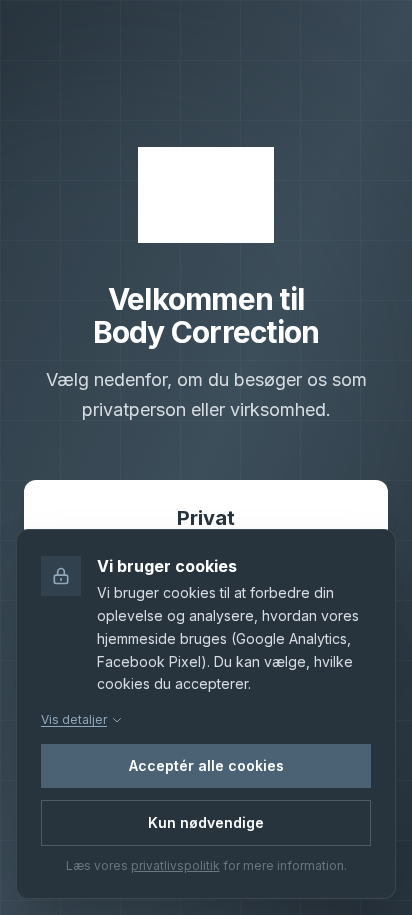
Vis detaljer (74, 719)
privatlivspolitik (175, 865)
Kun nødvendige (206, 822)
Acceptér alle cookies (206, 765)
